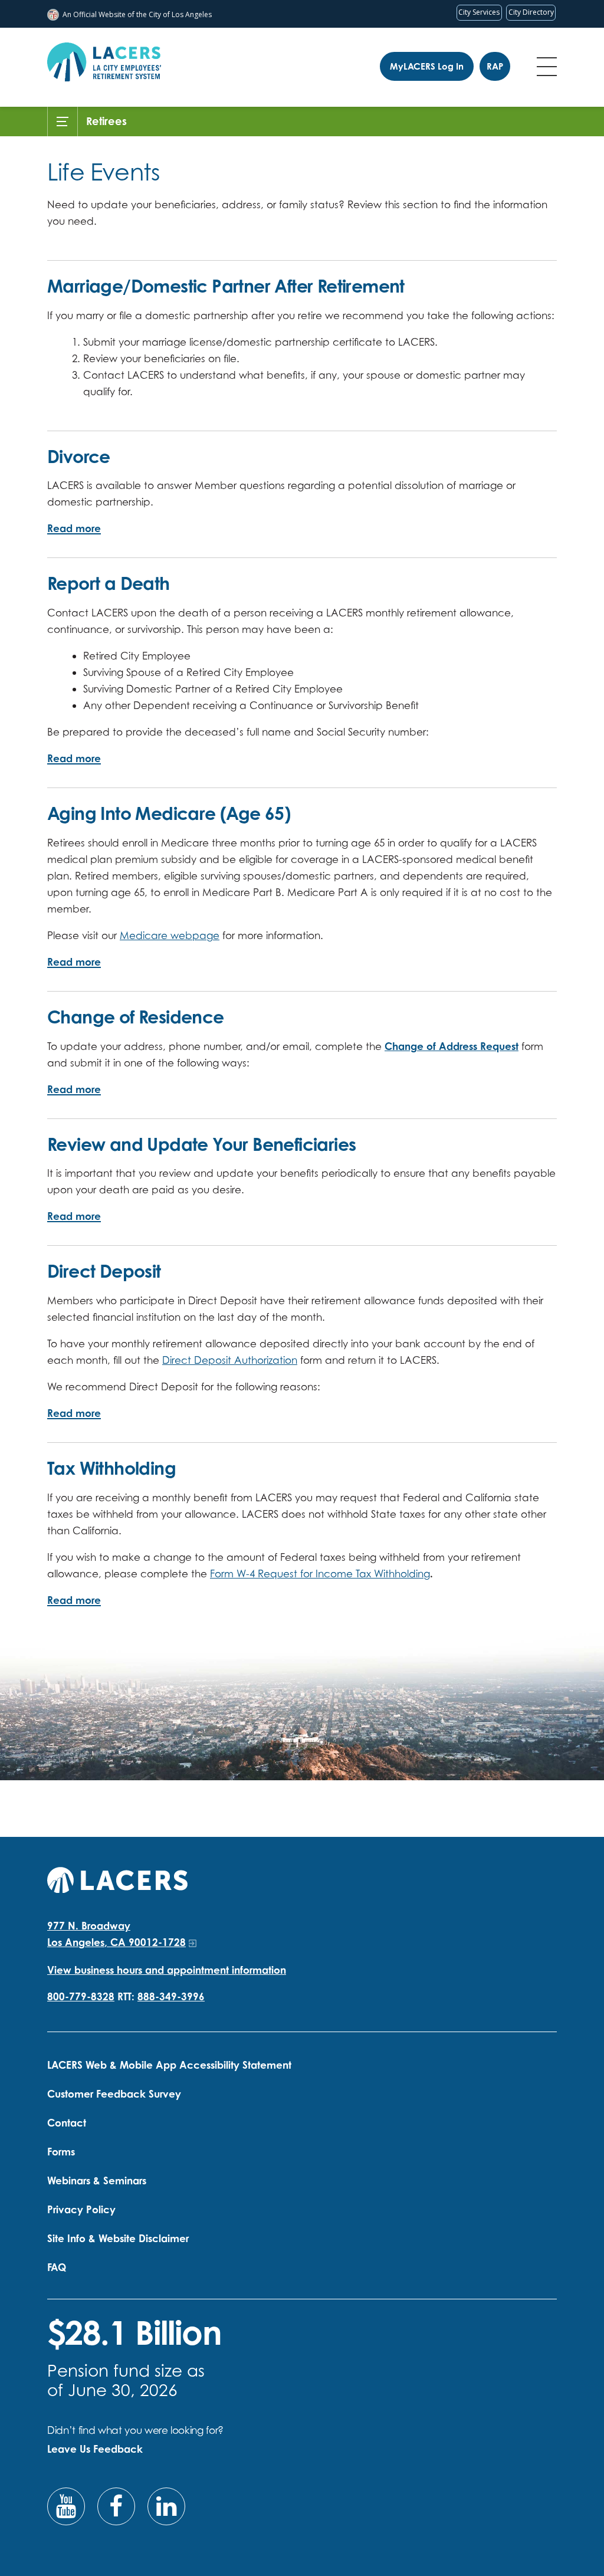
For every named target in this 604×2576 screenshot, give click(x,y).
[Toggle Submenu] (63, 122)
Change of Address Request (452, 1046)
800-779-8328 (81, 1996)
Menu (547, 67)
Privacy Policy (81, 2209)
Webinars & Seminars (97, 2180)
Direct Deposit (104, 1271)
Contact (67, 2123)
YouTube (66, 2506)
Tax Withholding (111, 1468)
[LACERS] (117, 1878)
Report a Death (109, 583)
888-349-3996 (171, 1996)
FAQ (57, 2267)
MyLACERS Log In (427, 66)
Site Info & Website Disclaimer (118, 2238)
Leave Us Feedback (95, 2449)
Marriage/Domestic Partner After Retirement (226, 286)
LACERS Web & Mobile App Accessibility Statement (169, 2065)
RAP (495, 66)
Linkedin (166, 2506)
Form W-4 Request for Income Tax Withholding (320, 1574)
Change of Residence (136, 1017)
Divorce (79, 456)
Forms (61, 2152)
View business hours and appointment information (167, 1970)
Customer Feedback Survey (114, 2094)
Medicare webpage (170, 935)
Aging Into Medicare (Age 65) (169, 813)
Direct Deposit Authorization (230, 1360)
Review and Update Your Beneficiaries (201, 1144)
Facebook (116, 2506)
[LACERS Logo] (104, 62)
